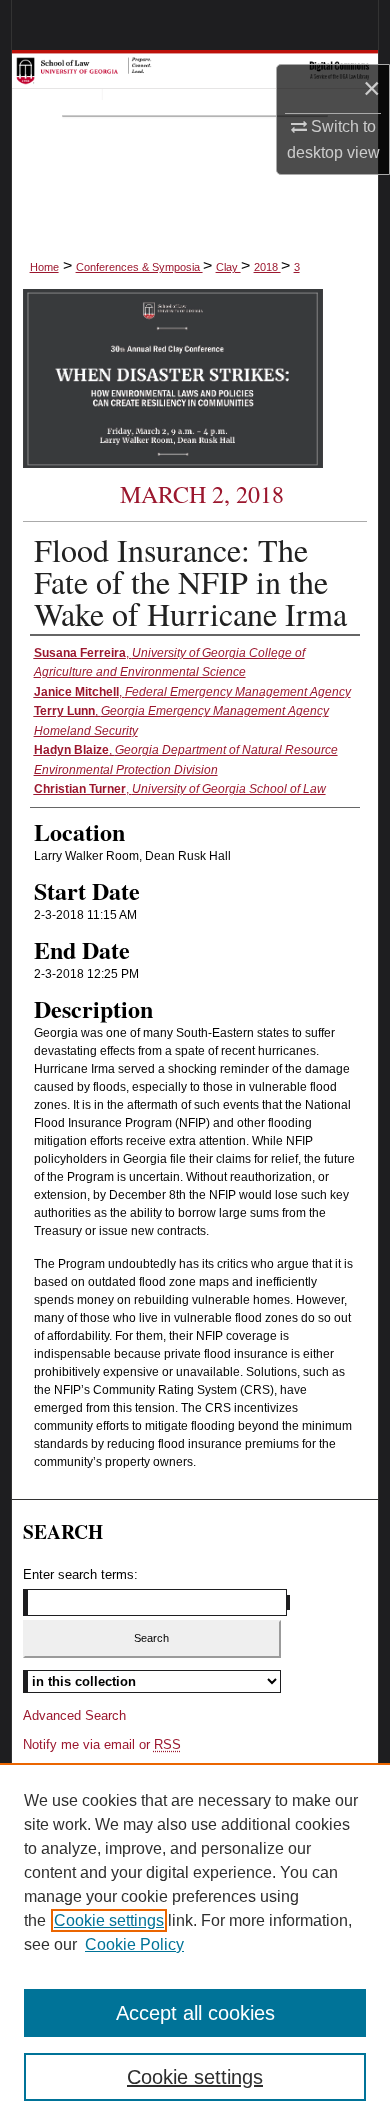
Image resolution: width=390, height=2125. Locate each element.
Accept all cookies (195, 2013)
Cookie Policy (134, 1944)
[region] (195, 1944)
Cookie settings (109, 1920)
